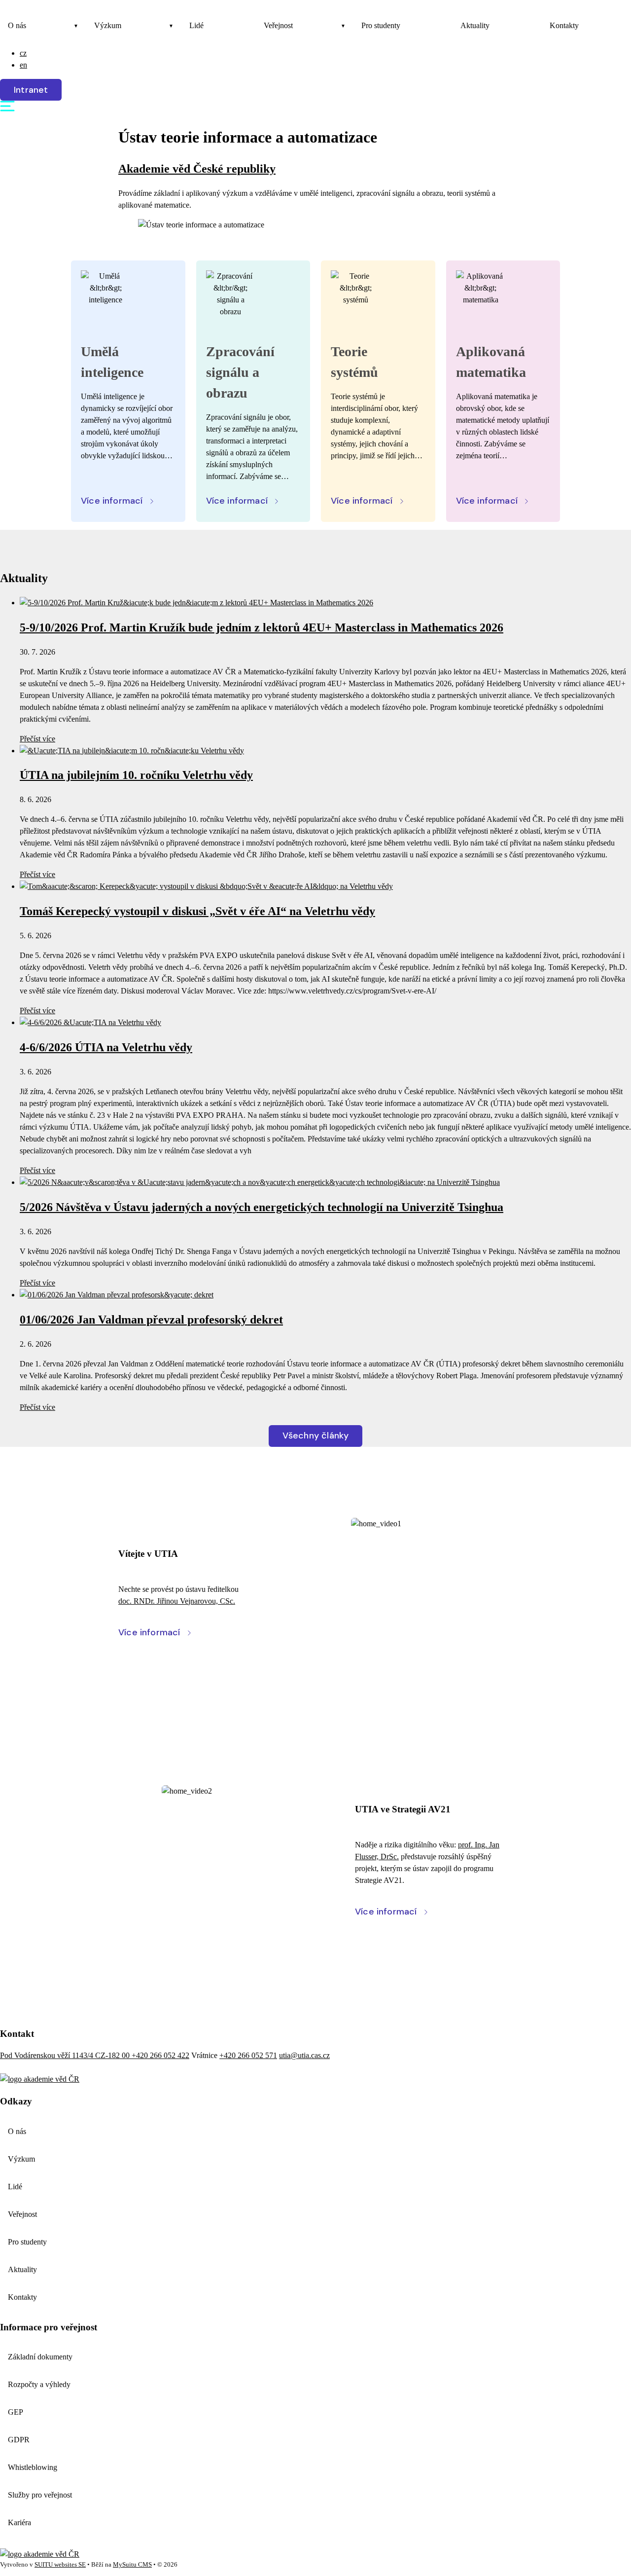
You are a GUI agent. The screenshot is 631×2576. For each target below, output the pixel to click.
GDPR (19, 2440)
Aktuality (475, 25)
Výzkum (108, 25)
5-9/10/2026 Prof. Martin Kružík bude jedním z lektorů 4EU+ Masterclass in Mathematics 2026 (262, 627)
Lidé (196, 25)
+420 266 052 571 (248, 2055)
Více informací (112, 501)
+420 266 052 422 (160, 2055)
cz (23, 53)
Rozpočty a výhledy (39, 2384)
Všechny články (316, 1435)
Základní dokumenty (40, 2357)
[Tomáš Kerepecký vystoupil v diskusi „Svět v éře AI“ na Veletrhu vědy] (206, 886)
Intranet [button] (31, 90)
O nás (17, 25)
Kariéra (19, 2522)
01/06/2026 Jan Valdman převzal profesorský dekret (151, 1320)
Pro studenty (381, 25)
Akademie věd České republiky (197, 169)
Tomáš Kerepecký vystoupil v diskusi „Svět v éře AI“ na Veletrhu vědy (197, 911)
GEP (16, 2412)
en (23, 65)
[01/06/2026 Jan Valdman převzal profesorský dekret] (117, 1295)
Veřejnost (278, 25)
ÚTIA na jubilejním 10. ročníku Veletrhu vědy (136, 775)
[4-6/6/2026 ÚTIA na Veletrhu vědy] (90, 1022)
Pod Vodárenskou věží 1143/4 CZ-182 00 (66, 2055)
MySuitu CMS (132, 2565)
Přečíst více (37, 739)
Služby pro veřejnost (40, 2495)
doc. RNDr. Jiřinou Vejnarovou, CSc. (177, 1601)
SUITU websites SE (60, 2565)
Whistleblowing (33, 2467)
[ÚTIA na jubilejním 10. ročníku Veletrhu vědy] (132, 751)
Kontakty (564, 25)
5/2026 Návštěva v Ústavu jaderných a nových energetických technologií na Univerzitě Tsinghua (262, 1207)
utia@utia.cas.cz (304, 2055)
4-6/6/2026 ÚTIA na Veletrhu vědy (106, 1047)
